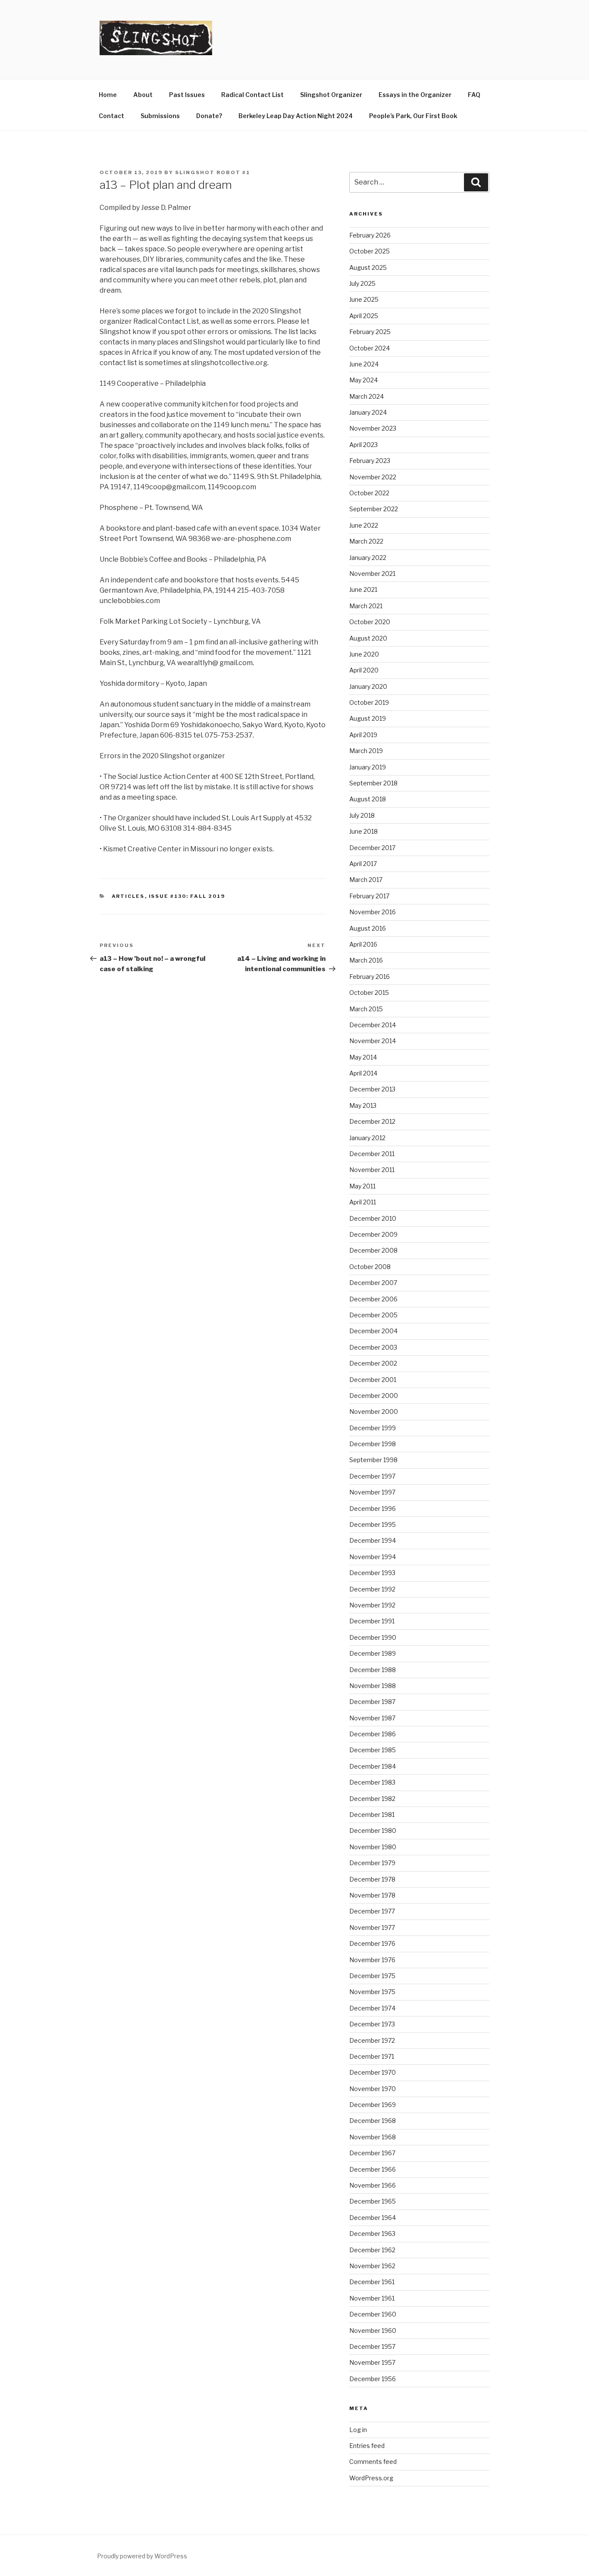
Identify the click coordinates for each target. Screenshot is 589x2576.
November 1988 (373, 1686)
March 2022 (366, 541)
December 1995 (373, 1524)
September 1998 (373, 1460)
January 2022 (368, 558)
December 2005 (373, 1315)
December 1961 (372, 2282)
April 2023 (363, 445)
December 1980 (373, 1830)
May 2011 (362, 1186)
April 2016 (363, 944)
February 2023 (370, 461)
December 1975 (372, 1976)
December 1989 (373, 1653)
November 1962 (372, 2266)
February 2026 (370, 235)
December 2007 (373, 1283)
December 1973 (372, 2024)
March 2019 (366, 751)
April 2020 (364, 670)
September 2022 (374, 509)
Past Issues (187, 95)
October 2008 (370, 1267)
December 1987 (372, 1702)
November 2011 (372, 1170)
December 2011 (372, 1154)
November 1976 (372, 1960)
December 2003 (373, 1347)
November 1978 (372, 1895)
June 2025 (364, 299)
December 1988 (373, 1670)
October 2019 (369, 702)
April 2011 (363, 1202)
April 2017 (363, 864)
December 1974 (372, 2008)
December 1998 (373, 1444)
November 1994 (373, 1557)
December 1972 (372, 2040)
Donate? (209, 116)
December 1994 (373, 1540)
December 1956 (373, 2379)
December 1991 (372, 1621)
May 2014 (363, 1057)
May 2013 (363, 1105)
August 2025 (368, 267)
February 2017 (369, 896)
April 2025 (364, 316)
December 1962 (372, 2250)
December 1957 (372, 2346)
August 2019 (368, 718)
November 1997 (372, 1492)
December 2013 (372, 1089)
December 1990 (373, 1637)
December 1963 (372, 2234)
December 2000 (374, 1396)
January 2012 (367, 1138)
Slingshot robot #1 (213, 172)
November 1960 (373, 2331)
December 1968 (373, 2121)
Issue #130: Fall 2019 (187, 896)
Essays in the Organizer (415, 95)
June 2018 (363, 831)
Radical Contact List (252, 95)
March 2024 (367, 396)
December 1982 (372, 1799)
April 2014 (363, 1073)
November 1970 (373, 2089)
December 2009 (373, 1234)
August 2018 (368, 799)
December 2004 (373, 1331)
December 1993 (372, 1573)
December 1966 (373, 2169)
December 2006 (373, 1299)
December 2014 (373, 1025)
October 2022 (369, 493)
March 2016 (366, 960)
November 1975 (372, 1992)
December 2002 (373, 1363)
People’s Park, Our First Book (413, 116)
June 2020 (364, 654)
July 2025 (362, 283)
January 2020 (368, 686)
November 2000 (374, 1411)
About (143, 95)
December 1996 (373, 1508)
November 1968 (373, 2137)
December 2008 (373, 1250)
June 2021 (363, 589)
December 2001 (373, 1380)
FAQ (474, 95)
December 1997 (372, 1476)
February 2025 (370, 332)
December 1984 (373, 1766)
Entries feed (367, 2446)
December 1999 (373, 1428)
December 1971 (372, 2056)
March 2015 (366, 1009)
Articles (128, 896)
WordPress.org (371, 2478)
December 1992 (372, 1589)
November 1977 (372, 1927)
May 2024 (363, 380)
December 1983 (372, 1782)
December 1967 (372, 2153)
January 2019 (368, 767)
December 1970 (373, 2072)
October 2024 (370, 348)
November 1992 (372, 1605)
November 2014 (373, 1041)
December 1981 (372, 1815)
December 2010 (373, 1218)
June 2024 (364, 364)
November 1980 (373, 1847)
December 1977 (372, 1911)
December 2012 (372, 1121)
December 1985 (373, 1750)
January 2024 (368, 412)
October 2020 (370, 622)
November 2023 (373, 428)
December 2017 (372, 848)
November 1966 (373, 2185)
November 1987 (372, 1718)
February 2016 (370, 977)
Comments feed (373, 2462)
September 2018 (373, 783)
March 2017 (366, 880)
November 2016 (373, 912)
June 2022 (364, 525)
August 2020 (368, 638)
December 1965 (373, 2201)
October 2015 (369, 993)
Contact (111, 116)
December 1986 (373, 1734)
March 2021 (366, 606)
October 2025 (370, 251)
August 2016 (368, 928)
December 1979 (372, 1863)
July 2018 (362, 815)
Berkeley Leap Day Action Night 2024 (296, 116)
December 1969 (373, 2105)
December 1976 (372, 1943)
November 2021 (372, 574)
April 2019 (363, 735)
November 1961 (372, 2298)
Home (108, 95)
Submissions (160, 116)
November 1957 (372, 2362)
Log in (358, 2430)
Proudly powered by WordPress (142, 2556)
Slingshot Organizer (331, 95)
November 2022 (373, 477)
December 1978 (372, 1879)
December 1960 (373, 2314)
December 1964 (373, 2218)
